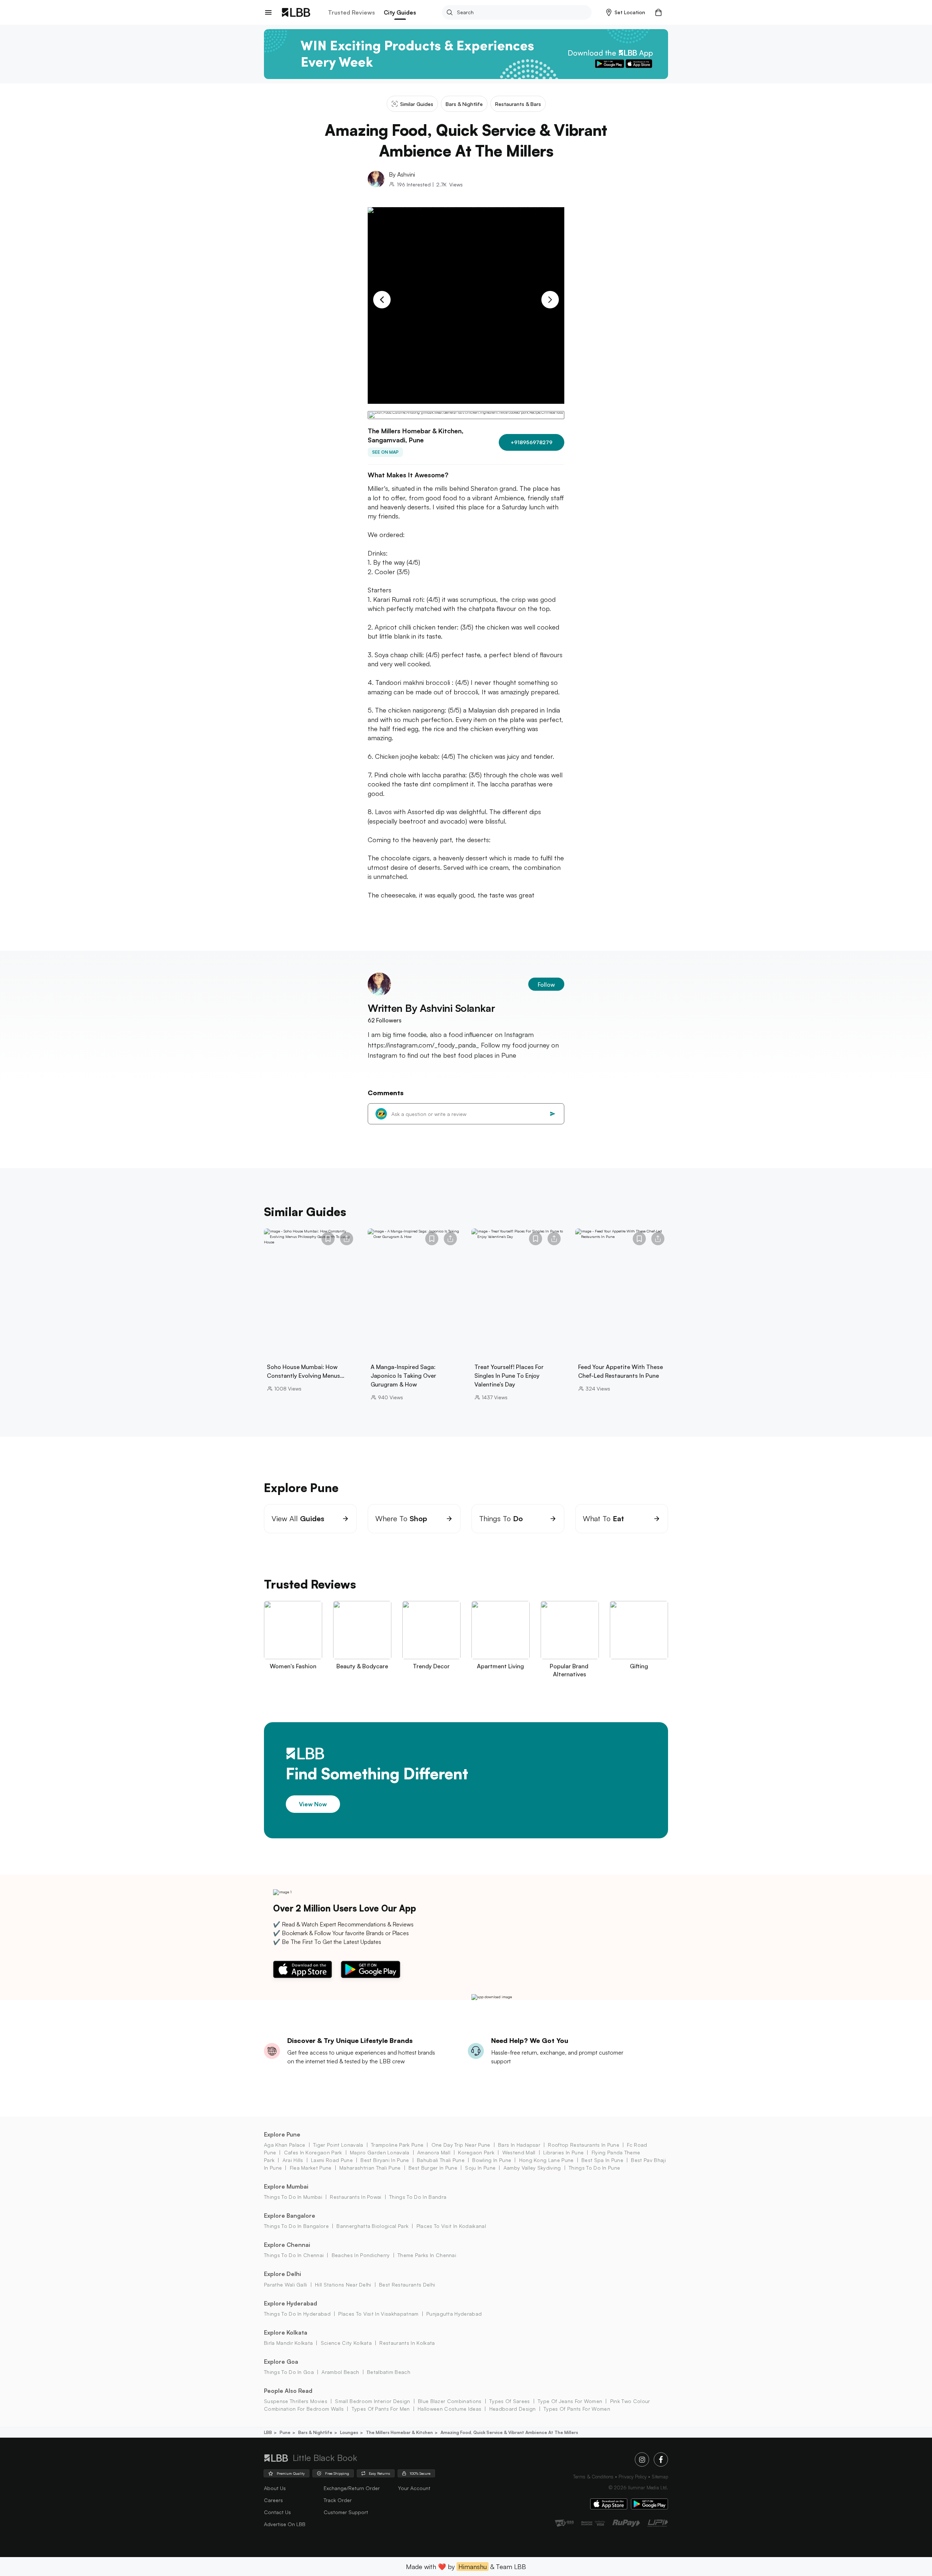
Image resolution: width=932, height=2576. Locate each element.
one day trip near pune (461, 2145)
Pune (285, 2432)
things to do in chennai (294, 2255)
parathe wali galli (286, 2285)
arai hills (293, 2160)
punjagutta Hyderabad (454, 2314)
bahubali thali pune (441, 2160)
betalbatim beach (389, 2372)
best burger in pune (433, 2168)
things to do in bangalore (296, 2226)
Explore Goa (281, 2362)
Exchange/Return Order (352, 2488)
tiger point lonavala (338, 2145)
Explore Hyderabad (291, 2303)
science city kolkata (346, 2343)
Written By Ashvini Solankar (431, 1008)
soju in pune (480, 2168)
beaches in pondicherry (361, 2255)
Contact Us (277, 2512)
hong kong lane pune (546, 2160)
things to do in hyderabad (297, 2314)
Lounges (349, 2432)
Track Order (338, 2500)
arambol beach (340, 2372)
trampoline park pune (397, 2145)
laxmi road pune (332, 2160)
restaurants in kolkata (407, 2343)
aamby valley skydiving (532, 2168)
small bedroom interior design (372, 2401)
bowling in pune (492, 2160)
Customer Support (346, 2512)
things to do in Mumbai (293, 2197)
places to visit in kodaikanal (451, 2226)
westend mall (519, 2152)
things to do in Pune (594, 2168)
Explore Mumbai (286, 2186)
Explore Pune (282, 2134)
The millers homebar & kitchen (399, 2432)
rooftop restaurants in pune (584, 2145)
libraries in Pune (563, 2152)
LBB (268, 2432)
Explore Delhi (283, 2274)
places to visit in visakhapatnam (378, 2314)
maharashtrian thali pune (370, 2168)
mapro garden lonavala (380, 2152)
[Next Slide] (550, 300)
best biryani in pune (385, 2160)
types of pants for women (577, 2409)
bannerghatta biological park (372, 2226)
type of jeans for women (570, 2401)
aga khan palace (285, 2145)
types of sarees (510, 2401)
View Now (313, 1804)
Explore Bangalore (290, 2216)
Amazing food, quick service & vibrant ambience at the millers (509, 2432)
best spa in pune (602, 2160)
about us (275, 2488)
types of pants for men (381, 2409)
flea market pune (311, 2168)
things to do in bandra (418, 2197)
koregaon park (476, 2152)
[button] (626, 12)
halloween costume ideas (449, 2409)
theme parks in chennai (427, 2255)
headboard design (512, 2409)
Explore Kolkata (286, 2332)
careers (273, 2500)
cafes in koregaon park (313, 2152)
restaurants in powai (356, 2197)
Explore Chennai (287, 2245)
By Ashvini (402, 174)
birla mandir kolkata (288, 2343)
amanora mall (434, 2152)
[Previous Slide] (382, 300)
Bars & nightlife (315, 2432)
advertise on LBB (285, 2524)
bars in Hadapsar (519, 2145)
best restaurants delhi (407, 2285)
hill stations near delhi (343, 2285)
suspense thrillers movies (296, 2401)
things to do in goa (289, 2372)
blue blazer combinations (450, 2401)
